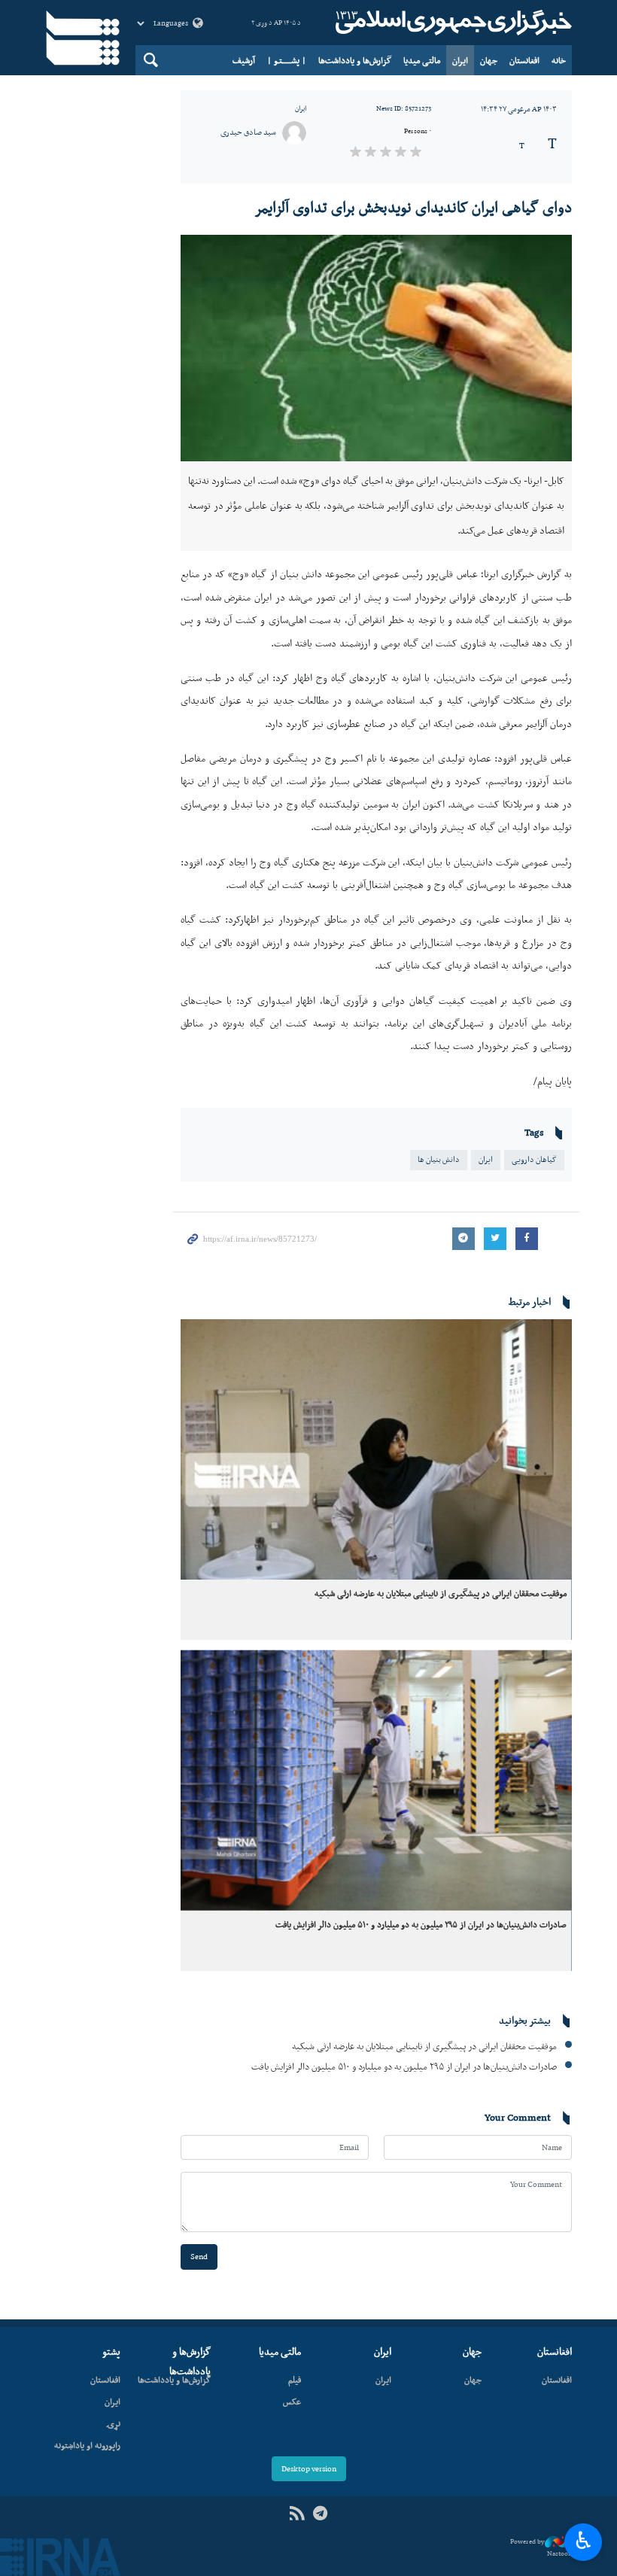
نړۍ (113, 2423)
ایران (460, 60)
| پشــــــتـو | (287, 60)
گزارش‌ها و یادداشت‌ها (355, 60)
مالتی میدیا (422, 60)
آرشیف (244, 60)
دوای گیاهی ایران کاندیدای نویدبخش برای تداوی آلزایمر (413, 207)
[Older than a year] (376, 1450)
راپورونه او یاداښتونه (87, 2445)
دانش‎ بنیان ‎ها (439, 1159)
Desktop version (309, 2469)
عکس (292, 2401)
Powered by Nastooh (541, 2548)
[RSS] (297, 2514)
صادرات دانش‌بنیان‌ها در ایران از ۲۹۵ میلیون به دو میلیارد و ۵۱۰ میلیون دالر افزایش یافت (421, 1924)
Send (199, 2257)
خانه (559, 60)
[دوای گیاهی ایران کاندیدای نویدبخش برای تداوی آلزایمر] (376, 348)
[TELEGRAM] (320, 2514)
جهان (489, 60)
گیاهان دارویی (534, 1159)
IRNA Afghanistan (451, 23)
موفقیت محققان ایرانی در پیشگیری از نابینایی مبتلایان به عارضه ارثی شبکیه (441, 1593)
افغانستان (524, 60)
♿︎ (584, 2541)
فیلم (295, 2380)
